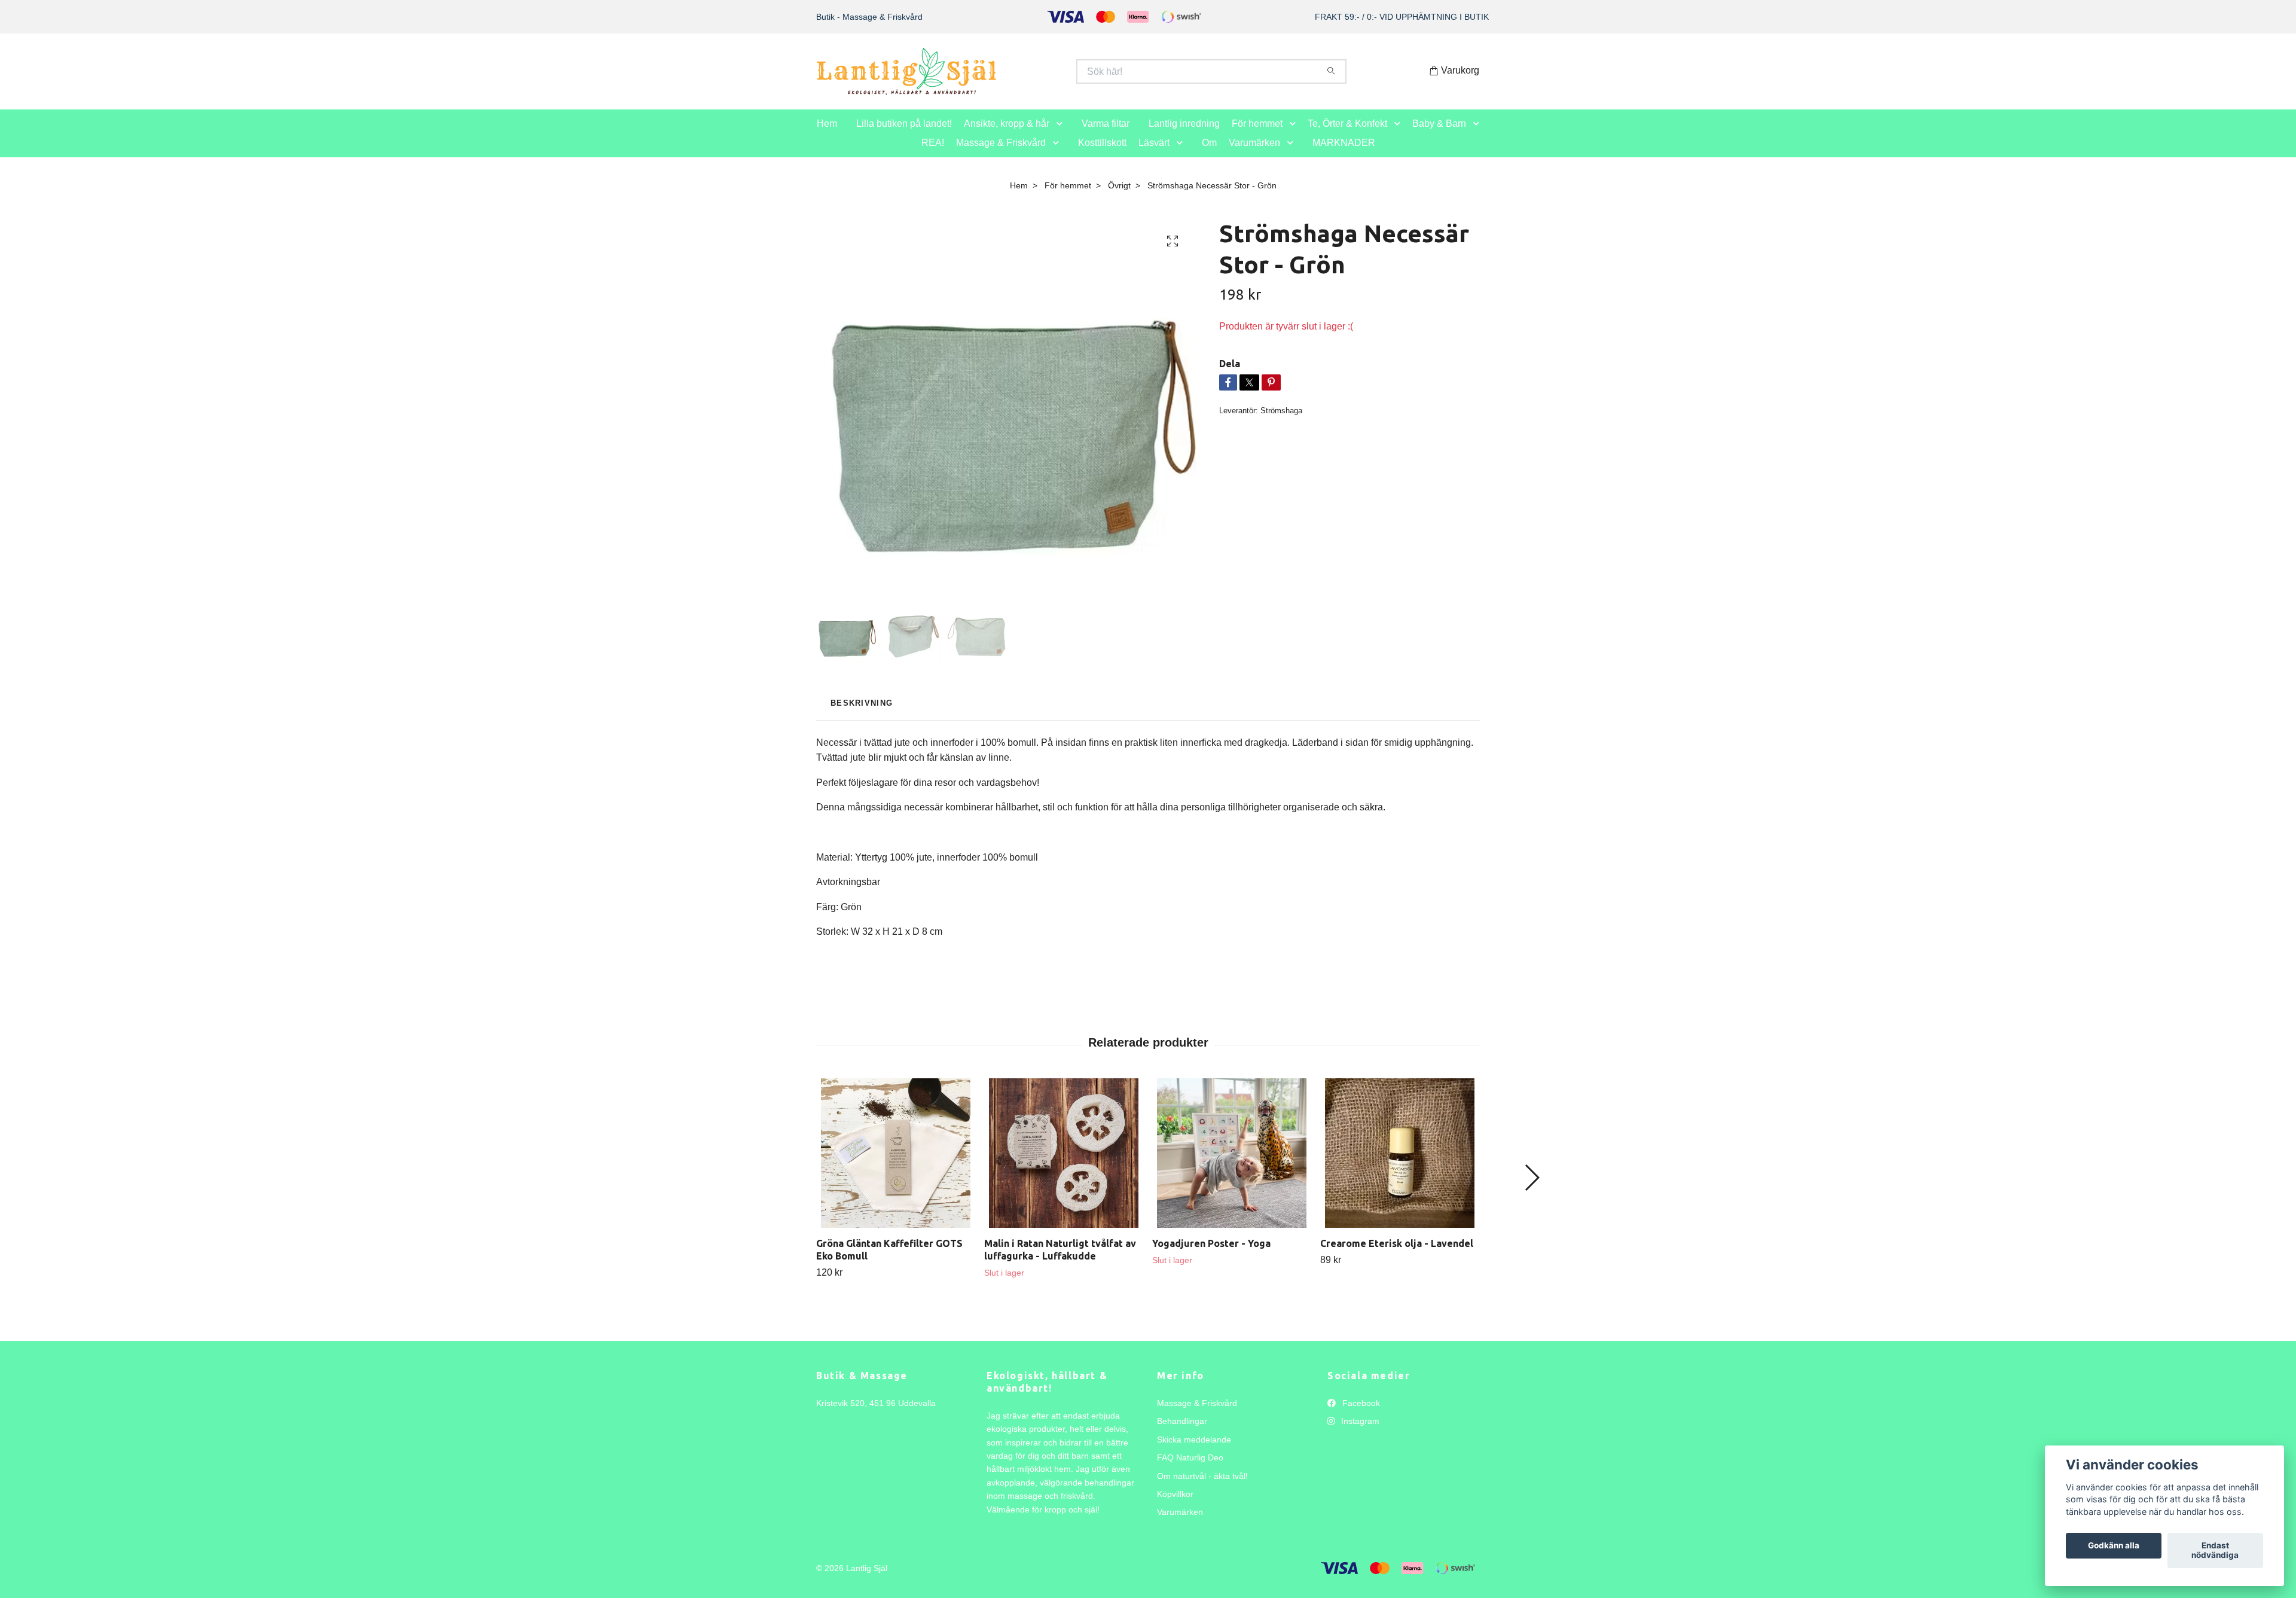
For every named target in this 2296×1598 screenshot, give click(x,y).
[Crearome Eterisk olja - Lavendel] (1400, 1166)
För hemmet (1257, 136)
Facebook (1360, 1416)
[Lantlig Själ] (982, 78)
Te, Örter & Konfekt (1347, 136)
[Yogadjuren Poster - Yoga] (1232, 1166)
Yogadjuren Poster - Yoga (1211, 1256)
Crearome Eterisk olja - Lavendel (1397, 1256)
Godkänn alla (2114, 1546)
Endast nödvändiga (2215, 1551)
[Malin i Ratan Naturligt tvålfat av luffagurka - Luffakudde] (1064, 1166)
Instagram (1359, 1434)
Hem (827, 136)
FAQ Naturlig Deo (1190, 1470)
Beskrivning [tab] (862, 716)
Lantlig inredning (1184, 136)
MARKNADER (1344, 155)
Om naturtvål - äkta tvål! (1202, 1489)
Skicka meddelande (1194, 1452)
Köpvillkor (1175, 1506)
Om (1209, 155)
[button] (1062, 137)
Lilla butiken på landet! (904, 136)
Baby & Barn (1439, 136)
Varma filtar (1106, 136)
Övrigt (1119, 198)
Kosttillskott (1102, 155)
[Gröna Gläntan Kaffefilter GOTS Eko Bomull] (896, 1166)
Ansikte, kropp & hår (1007, 136)
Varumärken (1254, 155)
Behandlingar (1182, 1434)
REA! (933, 155)
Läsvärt (1154, 155)
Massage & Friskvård (1001, 155)
